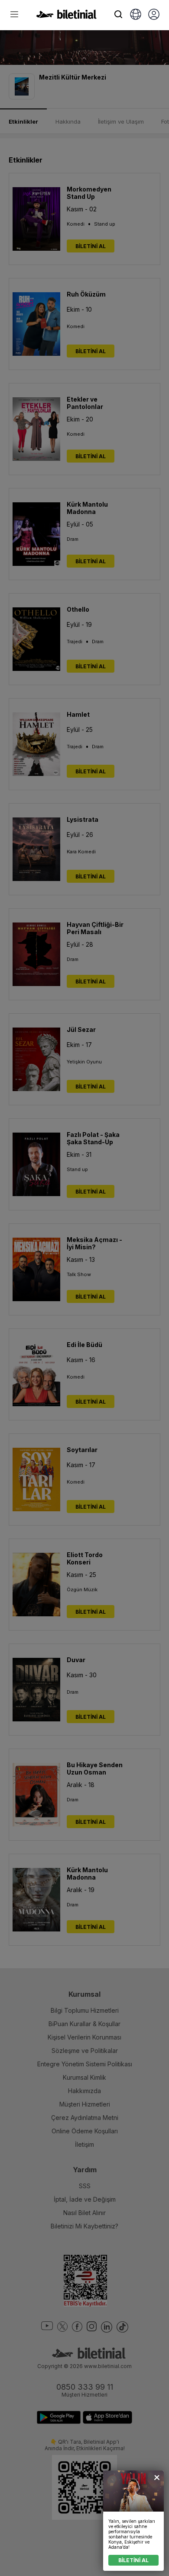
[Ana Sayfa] (66, 16)
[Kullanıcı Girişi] (154, 15)
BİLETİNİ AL (133, 2560)
